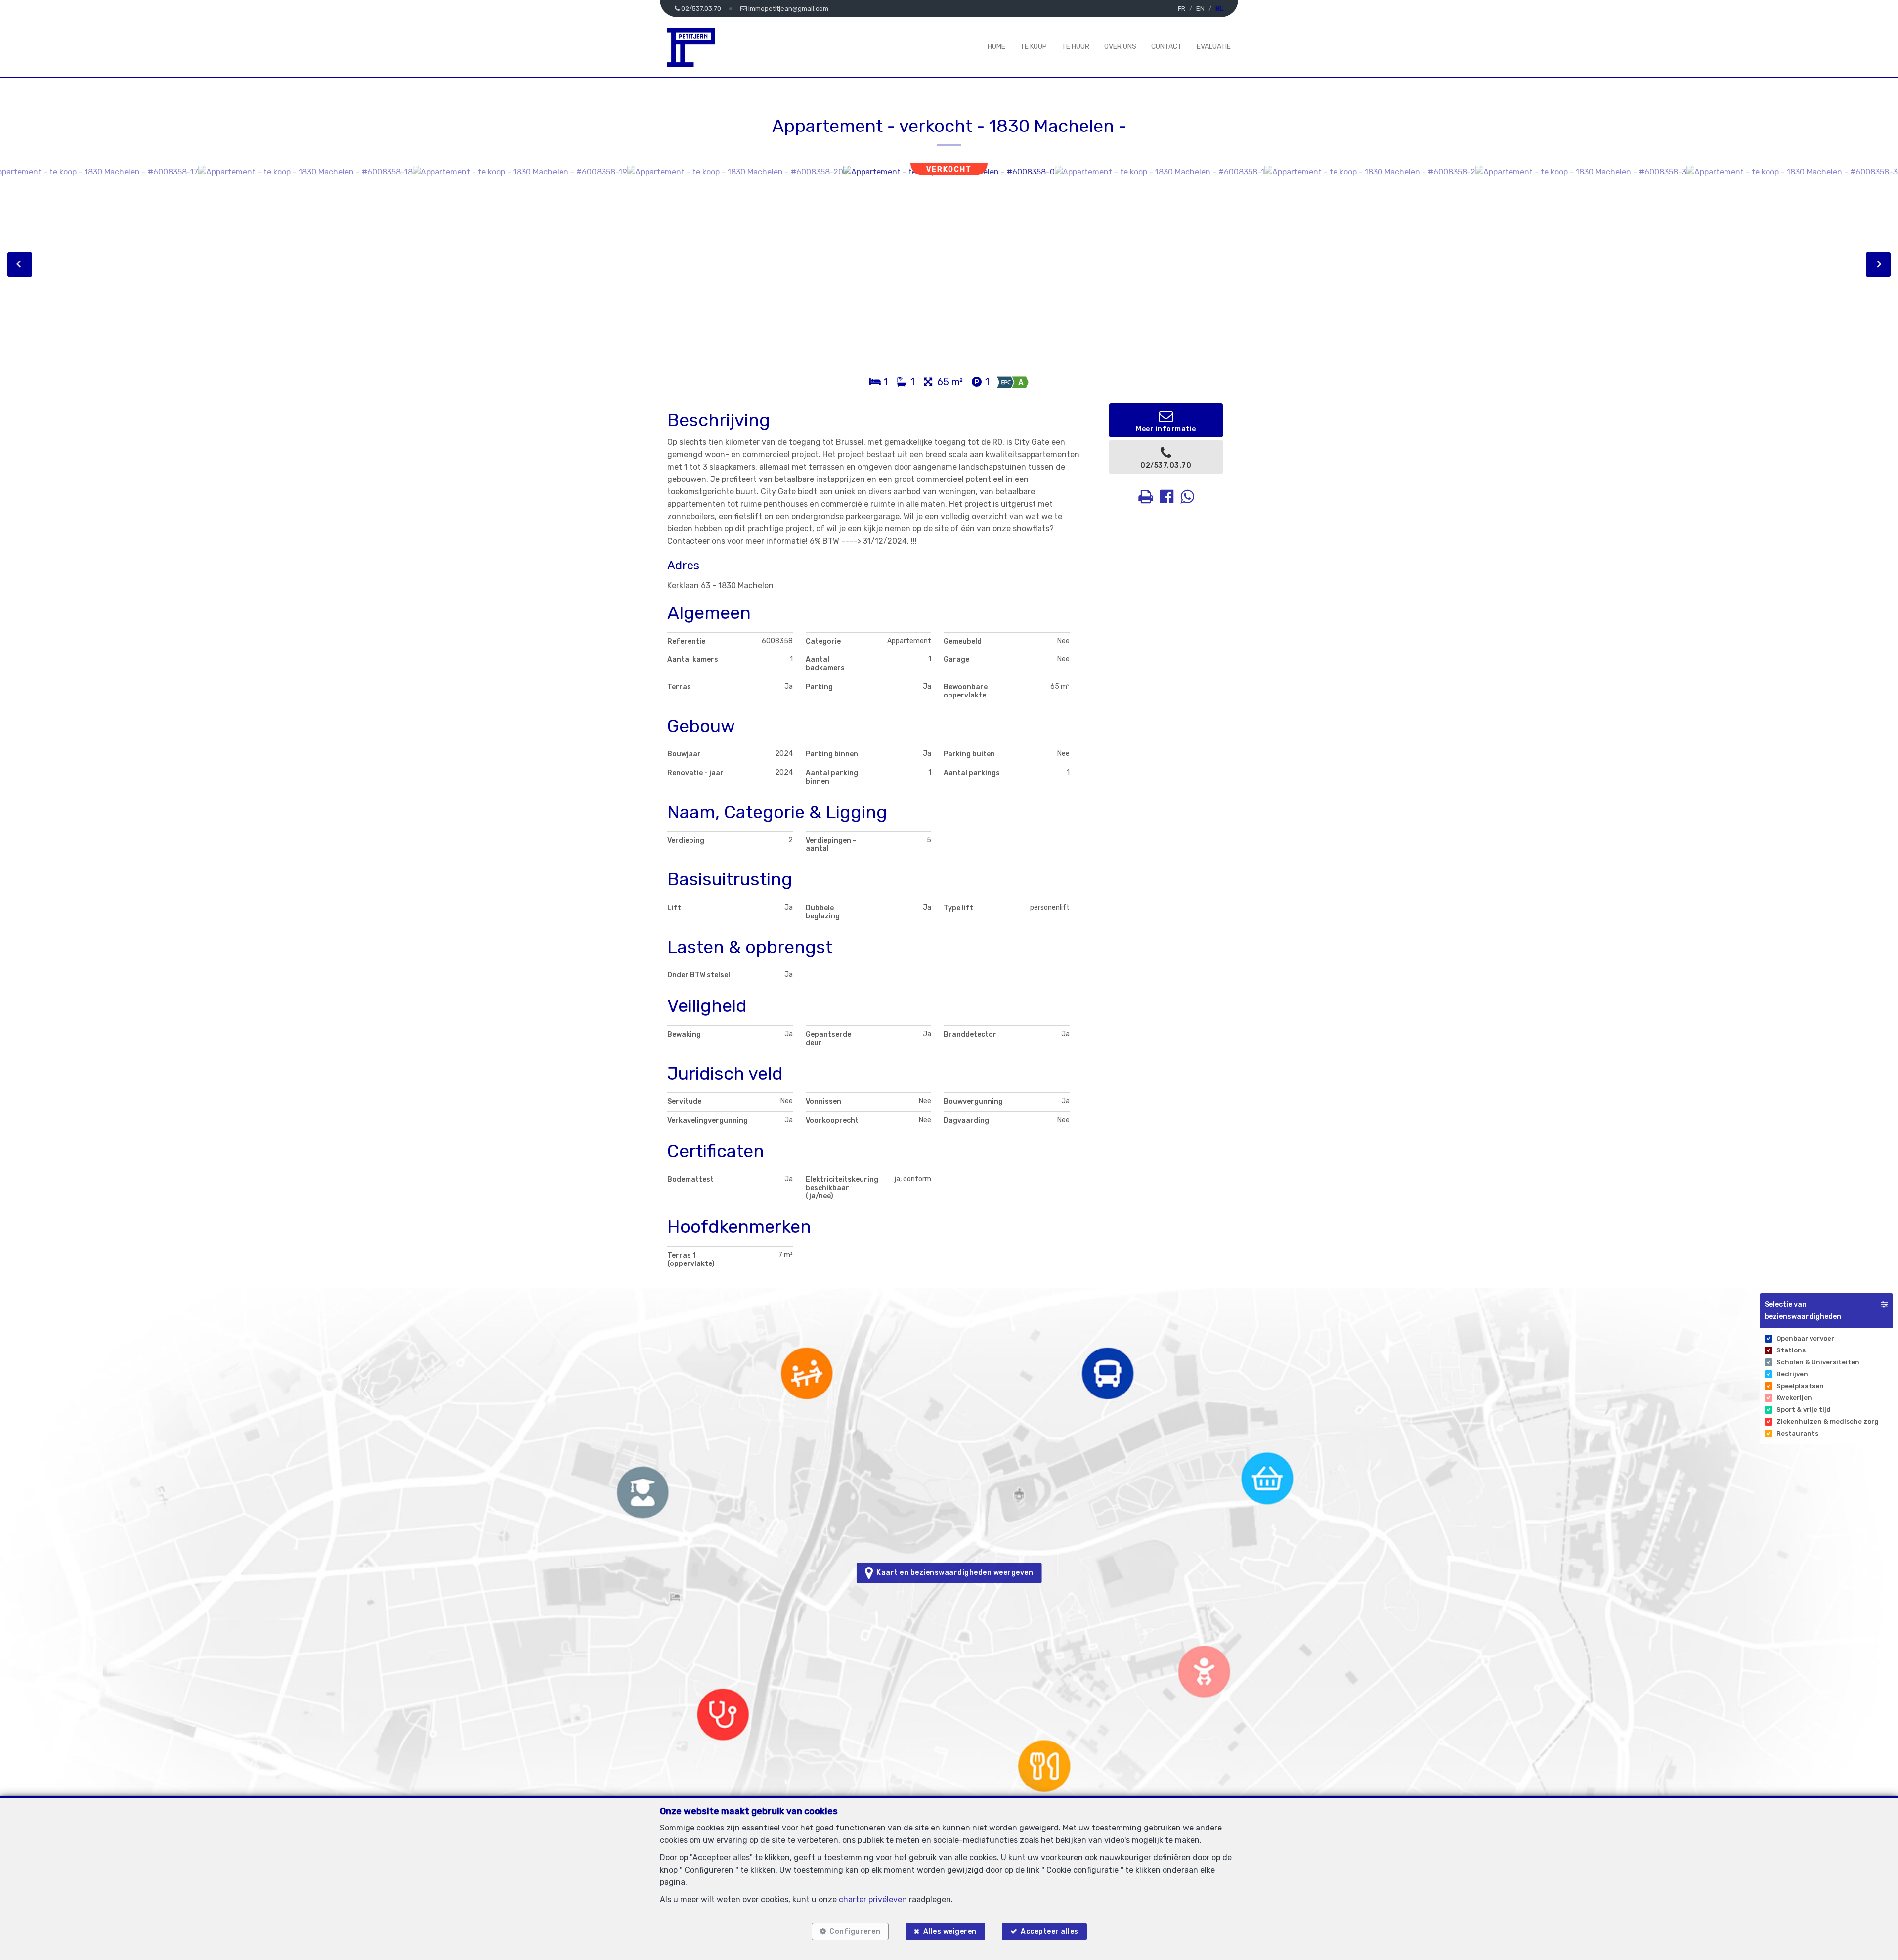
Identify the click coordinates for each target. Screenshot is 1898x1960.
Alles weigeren (950, 1932)
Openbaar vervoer (1805, 1338)
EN (1200, 9)
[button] (1826, 1310)
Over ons (1120, 47)
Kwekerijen (1794, 1398)
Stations (1791, 1350)
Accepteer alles (1050, 1932)
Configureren (855, 1932)
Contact (1166, 47)
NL (1219, 9)
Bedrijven (1792, 1374)
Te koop (1034, 47)
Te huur (1076, 47)
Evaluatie (1214, 47)
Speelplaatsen (1800, 1386)
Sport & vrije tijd (1804, 1410)
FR (1182, 9)
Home (996, 47)
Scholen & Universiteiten (1818, 1362)
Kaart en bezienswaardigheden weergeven (953, 1573)
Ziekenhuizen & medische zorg (1828, 1421)
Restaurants (1797, 1433)
